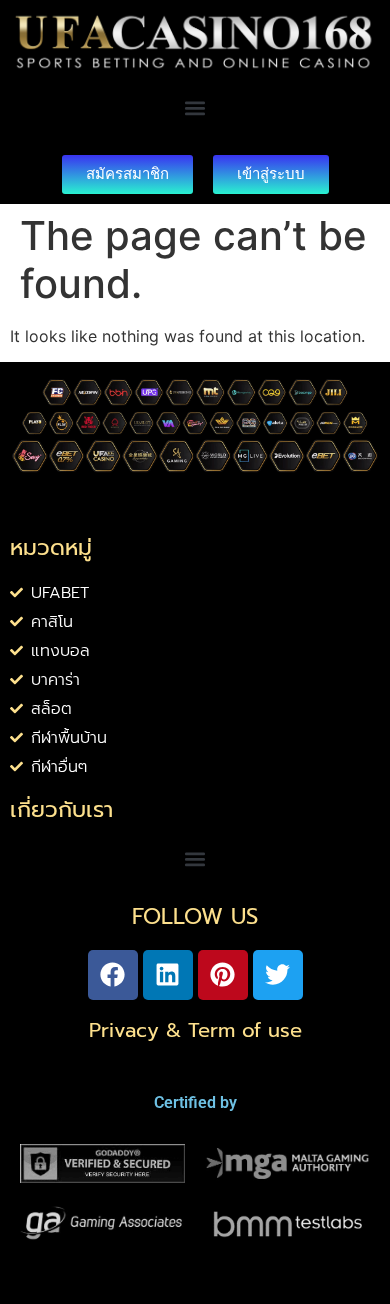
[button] (195, 108)
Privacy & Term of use (195, 1030)
